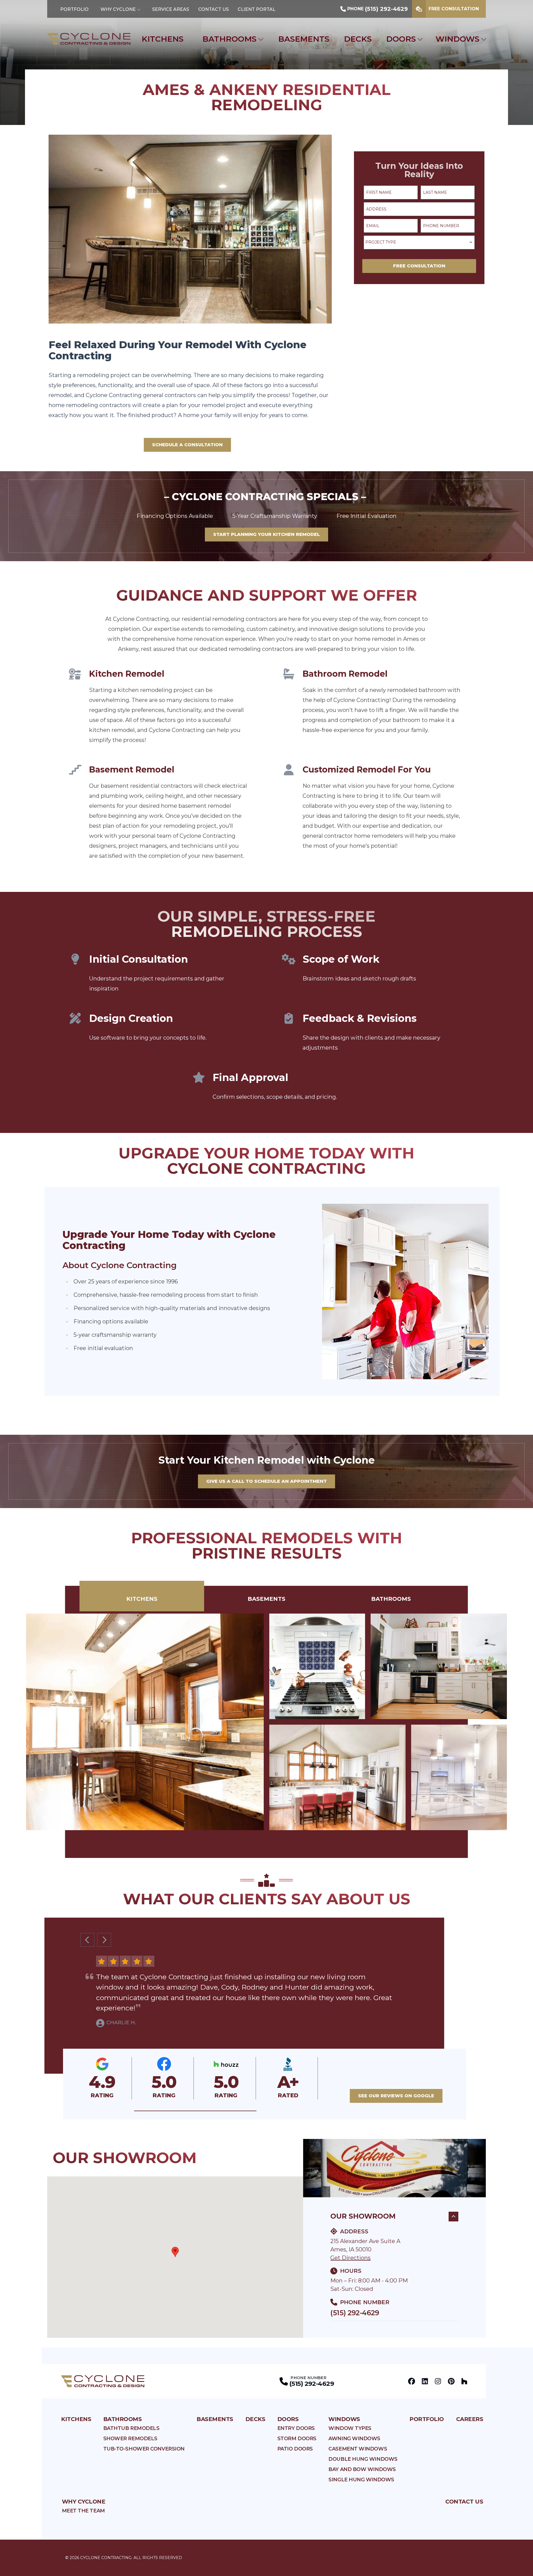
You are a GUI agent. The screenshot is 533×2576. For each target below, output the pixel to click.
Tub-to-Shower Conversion (144, 2449)
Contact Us (213, 9)
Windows (457, 39)
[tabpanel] (266, 1722)
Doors (401, 39)
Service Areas (171, 9)
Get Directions (350, 2258)
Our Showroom (363, 2216)
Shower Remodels (130, 2439)
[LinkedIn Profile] (425, 2381)
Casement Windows (358, 2449)
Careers (470, 2419)
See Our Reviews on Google (396, 2096)
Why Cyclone (118, 9)
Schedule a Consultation (187, 445)
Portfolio (74, 9)
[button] (195, 2111)
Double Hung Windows (363, 2459)
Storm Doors (297, 2439)
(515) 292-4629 (355, 2313)
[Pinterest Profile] (451, 2381)
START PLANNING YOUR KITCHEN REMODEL (266, 534)
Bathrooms (229, 39)
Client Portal (257, 9)
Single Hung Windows (361, 2480)
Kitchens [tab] (142, 1599)
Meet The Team (83, 2511)
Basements (304, 39)
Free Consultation (454, 9)
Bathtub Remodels (131, 2428)
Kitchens (163, 39)
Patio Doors (295, 2449)
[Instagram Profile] (438, 2381)
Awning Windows (354, 2439)
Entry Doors (296, 2428)
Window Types (350, 2428)
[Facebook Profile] (412, 2381)
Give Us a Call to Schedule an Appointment (266, 1481)
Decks (358, 39)
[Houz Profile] (464, 2381)
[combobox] (419, 242)
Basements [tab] (266, 1599)
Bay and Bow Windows (362, 2469)
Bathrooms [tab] (391, 1599)
